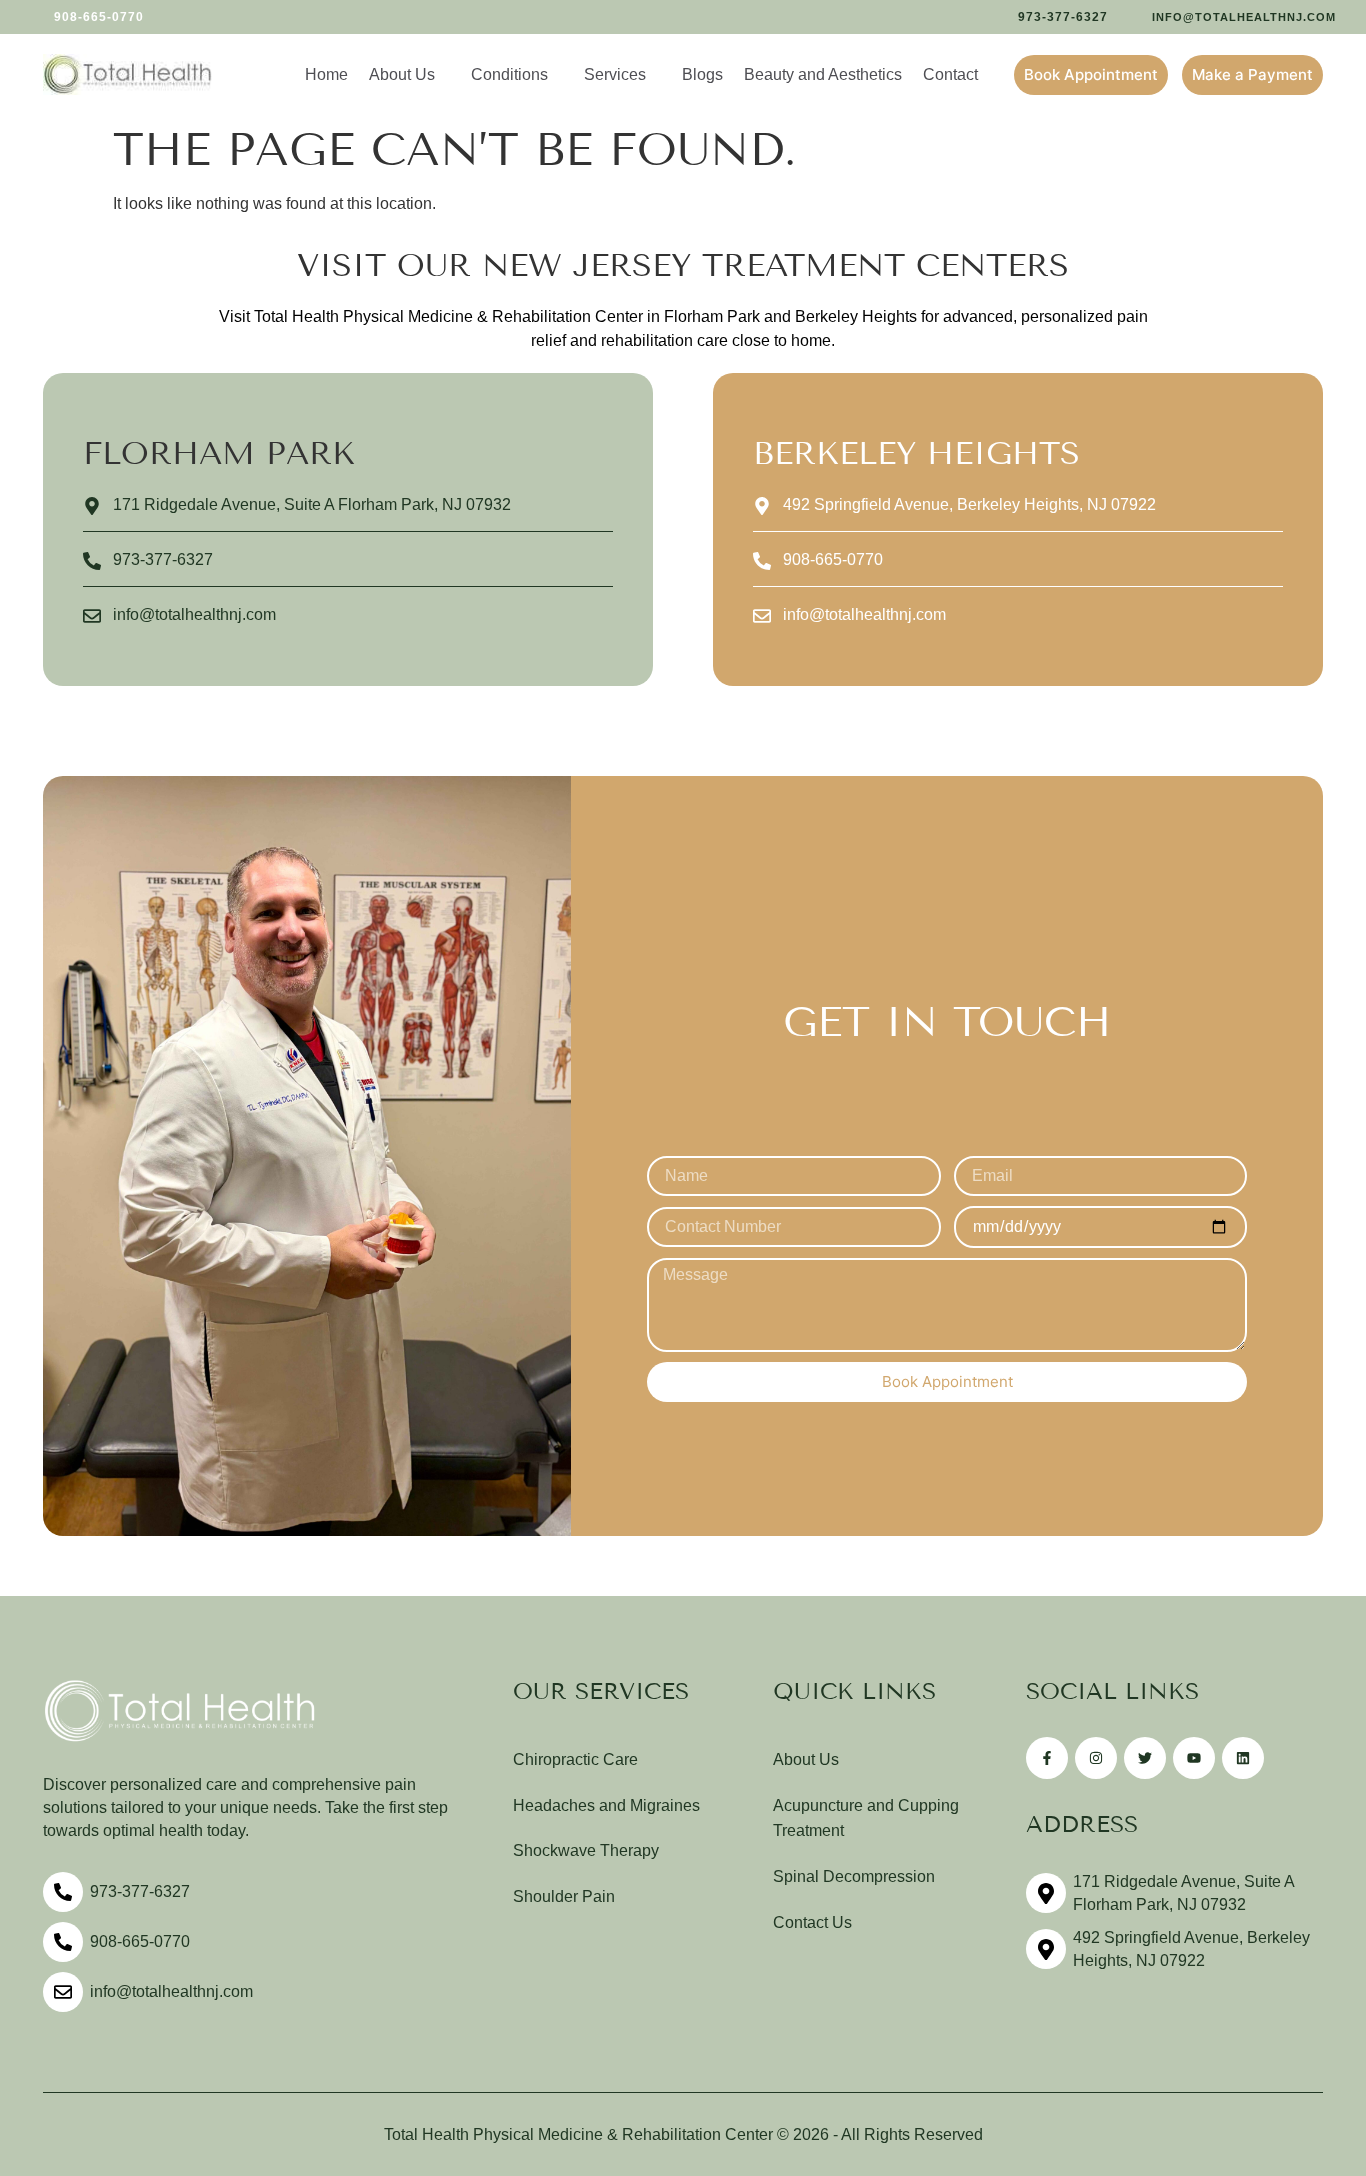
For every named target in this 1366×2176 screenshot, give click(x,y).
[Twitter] (1145, 1758)
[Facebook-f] (1047, 1758)
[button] (87, 17)
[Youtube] (1194, 1758)
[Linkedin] (1243, 1758)
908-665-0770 (140, 1941)
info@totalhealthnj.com (171, 1991)
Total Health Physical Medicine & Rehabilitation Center (578, 2134)
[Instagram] (1096, 1758)
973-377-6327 (140, 1891)
